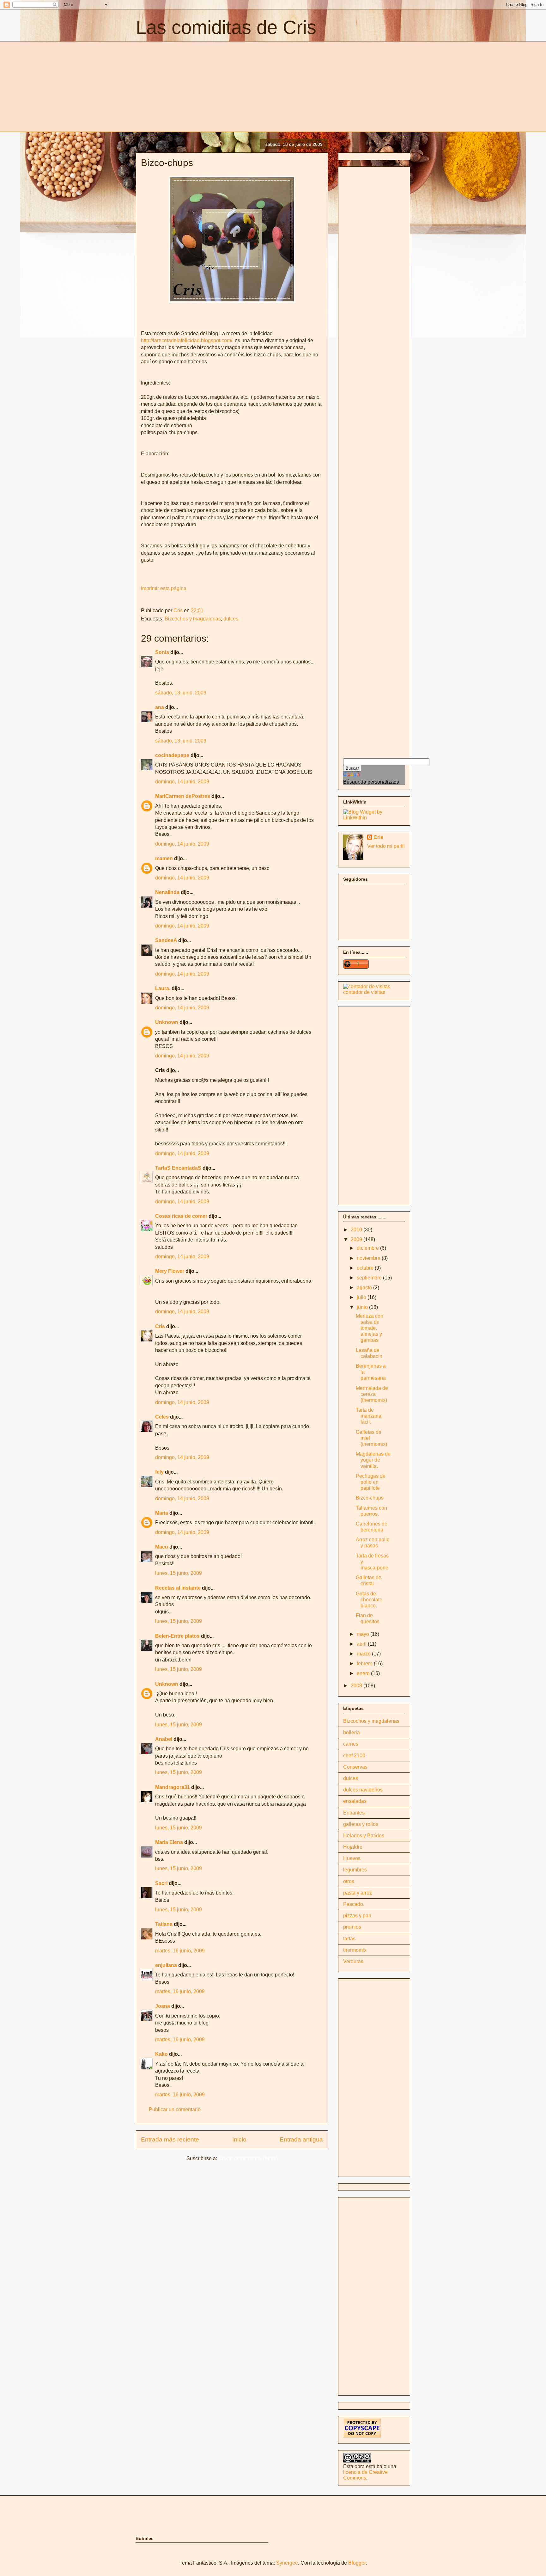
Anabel (164, 1739)
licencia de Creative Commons (365, 2475)
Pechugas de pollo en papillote (371, 1482)
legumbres (355, 1870)
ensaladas (355, 1801)
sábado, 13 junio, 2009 (181, 693)
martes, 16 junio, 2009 (180, 1951)
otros (349, 1881)
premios (352, 1927)
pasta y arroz (358, 1893)
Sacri (161, 1883)
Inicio (239, 2139)
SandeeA (166, 940)
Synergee (287, 2563)
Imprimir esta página (164, 588)
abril (362, 1644)
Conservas (355, 1767)
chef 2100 (354, 1756)
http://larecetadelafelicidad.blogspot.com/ (187, 340)
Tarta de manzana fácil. (369, 1416)
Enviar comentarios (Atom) (248, 2158)
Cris (160, 1326)
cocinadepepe (172, 755)
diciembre (368, 1248)
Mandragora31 (173, 1787)
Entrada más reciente (170, 2139)
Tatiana (164, 1924)
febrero (365, 1664)
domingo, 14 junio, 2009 (182, 782)
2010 (357, 1230)
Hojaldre (353, 1847)
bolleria (352, 1732)
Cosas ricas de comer (181, 1216)
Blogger (357, 2563)
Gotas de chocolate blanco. (369, 1600)
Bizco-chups (370, 1498)
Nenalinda (167, 892)
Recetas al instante (178, 1588)
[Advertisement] (189, 86)
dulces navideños (363, 1790)
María (162, 1513)
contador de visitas (364, 992)
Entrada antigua (301, 2139)
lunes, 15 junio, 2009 (179, 1573)
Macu (162, 1547)
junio (363, 1307)
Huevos (352, 1858)
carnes (351, 1744)
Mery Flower (170, 1271)
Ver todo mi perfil (386, 846)
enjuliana (166, 1965)
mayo (364, 1634)
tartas (349, 1939)
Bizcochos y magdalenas (193, 619)
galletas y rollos (361, 1824)
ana (160, 707)
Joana (163, 2006)
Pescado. (354, 1904)
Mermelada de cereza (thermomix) (372, 1394)
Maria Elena (169, 1842)
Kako (161, 2054)
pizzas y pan (357, 1916)
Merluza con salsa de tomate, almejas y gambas (370, 1328)
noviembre (369, 1258)
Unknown (167, 1022)
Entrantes (354, 1813)
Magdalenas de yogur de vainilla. (373, 1460)
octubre (366, 1268)
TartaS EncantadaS (178, 1168)
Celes (162, 1417)
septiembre (370, 1278)
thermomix (355, 1950)
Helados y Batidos (364, 1836)
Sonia (162, 652)
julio (362, 1297)
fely (159, 1472)
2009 (357, 1239)
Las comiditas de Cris (226, 27)
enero (364, 1673)
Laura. (163, 988)
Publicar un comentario (175, 2109)
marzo (364, 1654)
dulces (231, 619)
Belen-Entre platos (177, 1636)
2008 (357, 1686)
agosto (365, 1288)
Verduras (353, 1961)
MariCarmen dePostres (183, 796)
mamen (164, 858)
